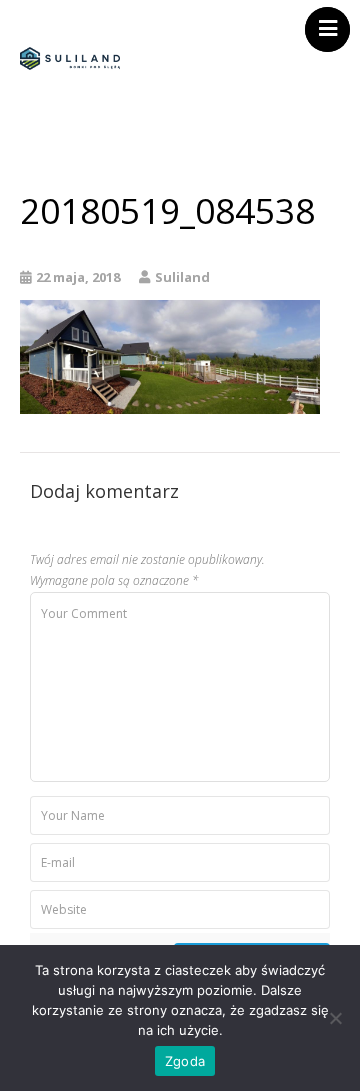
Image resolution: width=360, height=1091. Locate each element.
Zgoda (185, 1061)
